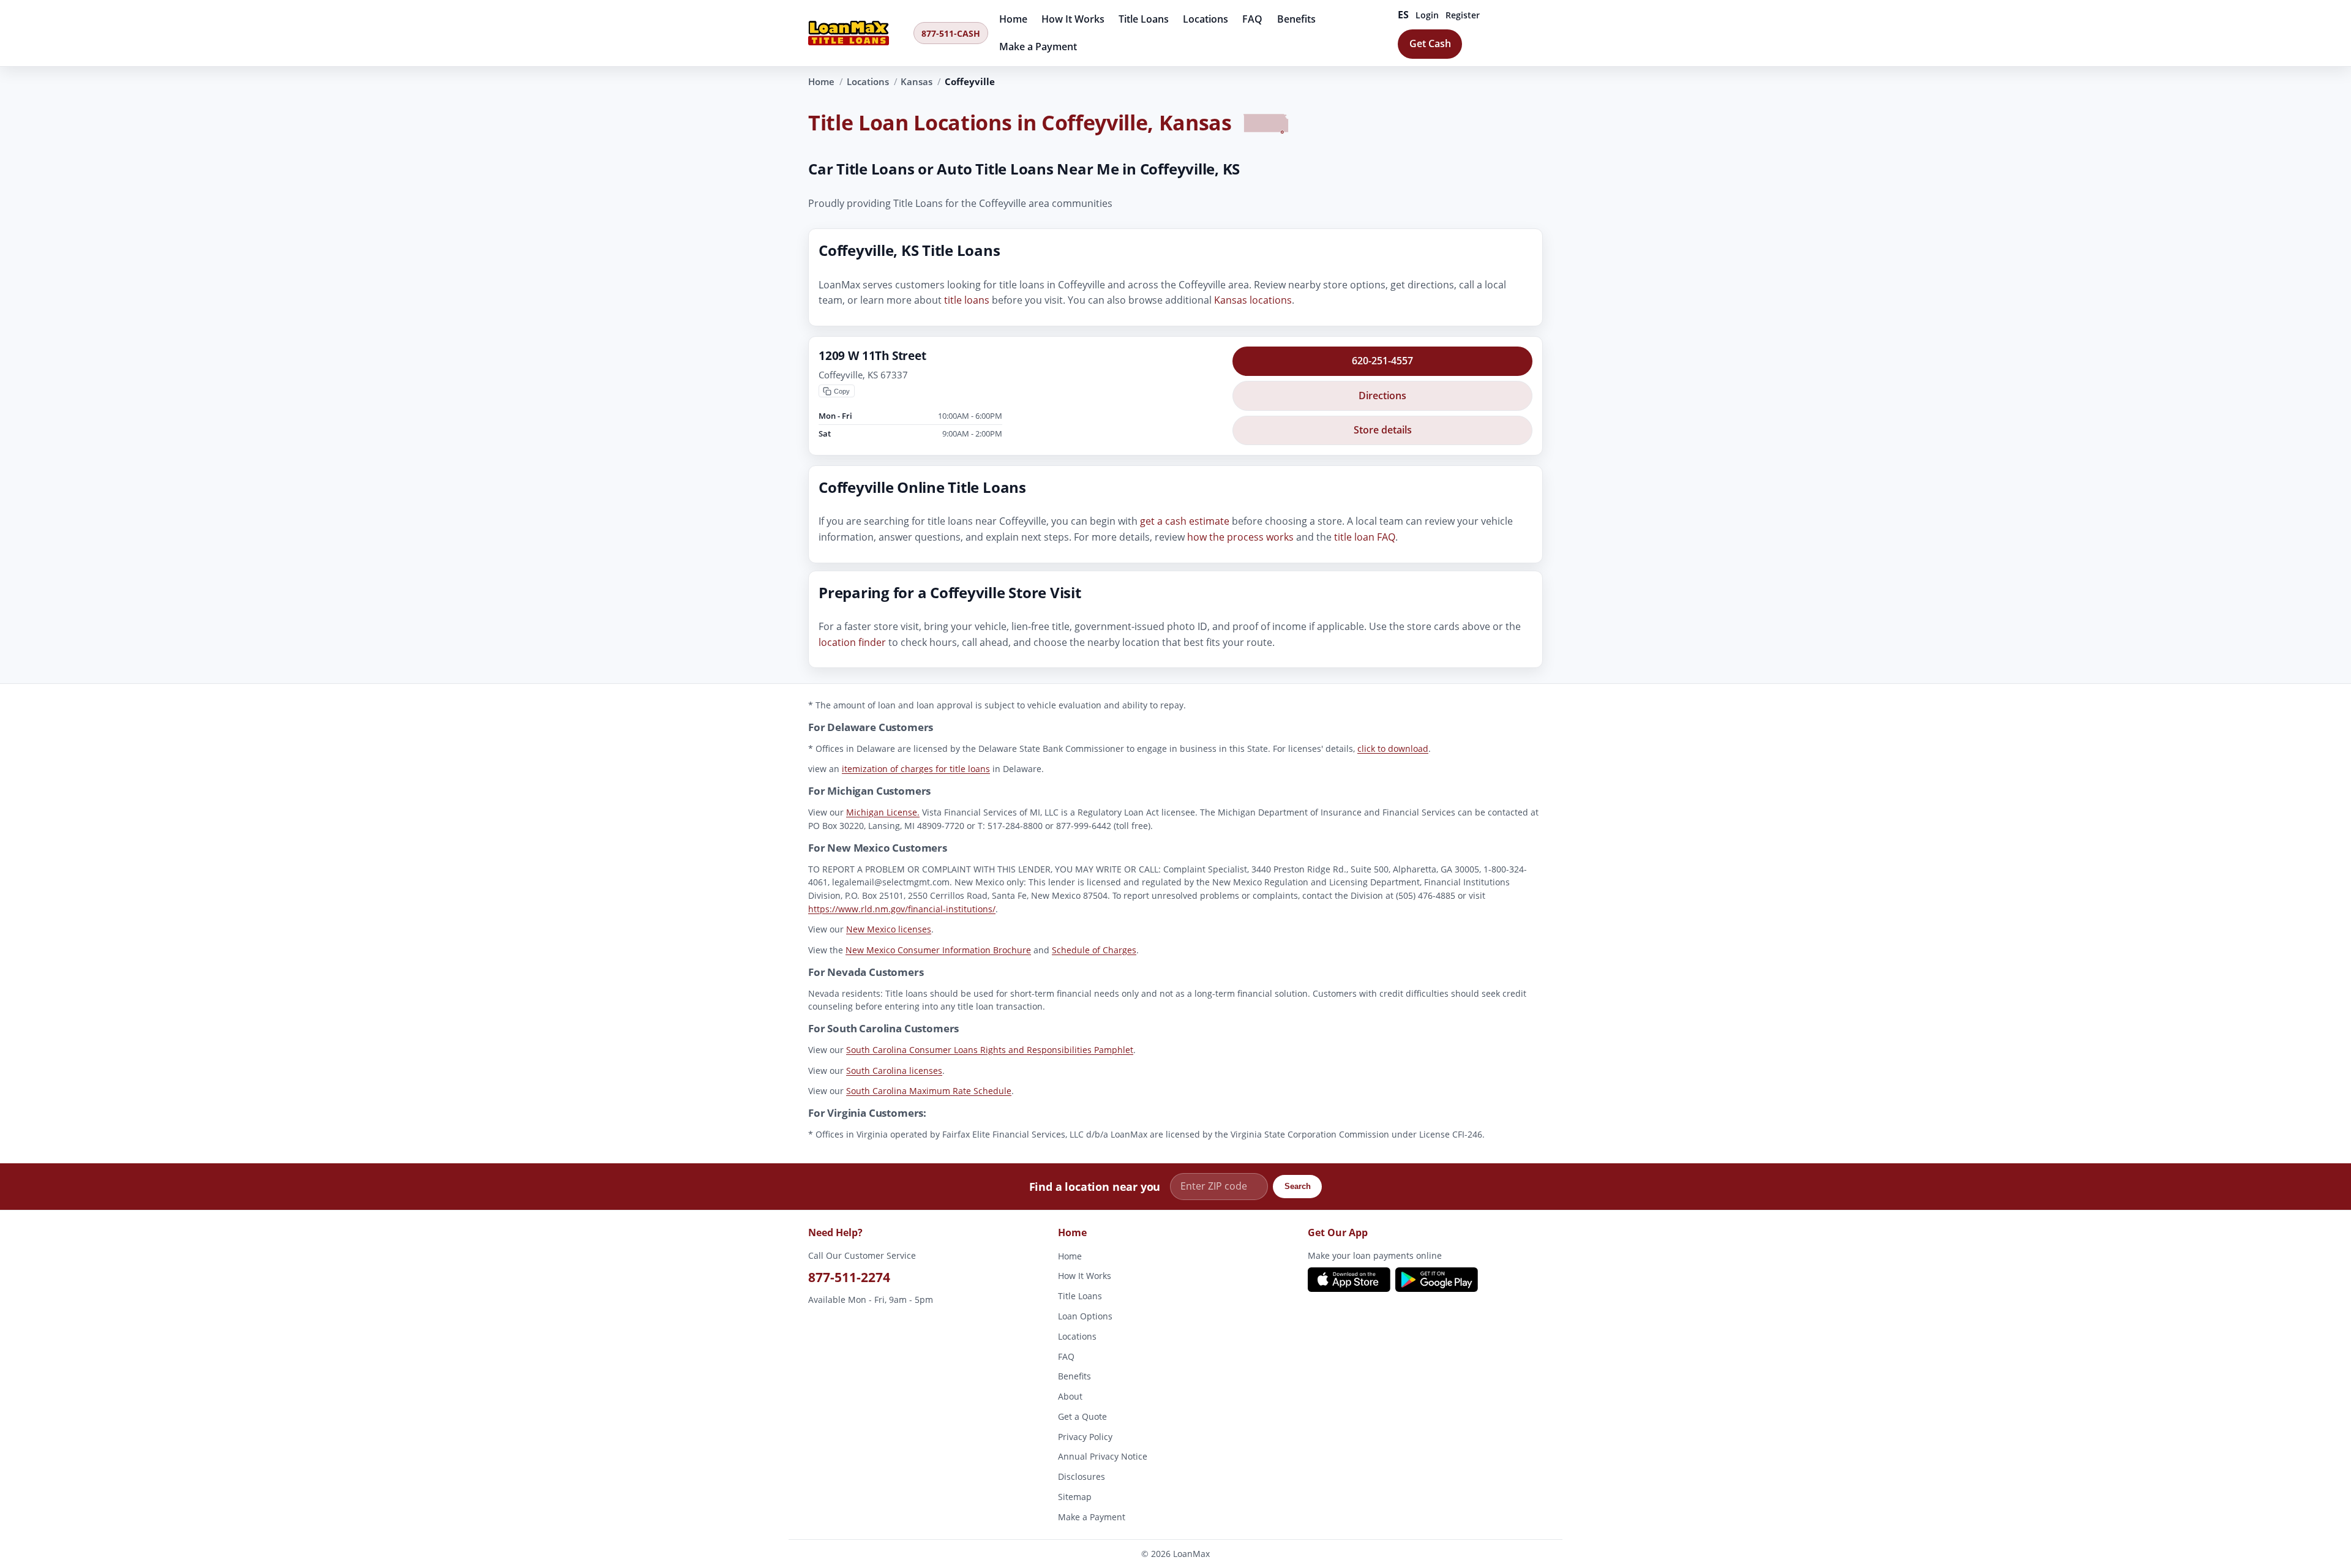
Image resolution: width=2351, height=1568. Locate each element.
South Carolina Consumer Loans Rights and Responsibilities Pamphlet (990, 1050)
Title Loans (1144, 19)
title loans (967, 301)
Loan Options (1085, 1316)
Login (1427, 15)
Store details (1383, 430)
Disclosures (1082, 1476)
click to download (1393, 748)
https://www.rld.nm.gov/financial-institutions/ (902, 908)
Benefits (1296, 19)
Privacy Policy (1085, 1437)
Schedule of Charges (1094, 949)
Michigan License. (883, 812)
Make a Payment (1038, 47)
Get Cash (1430, 43)
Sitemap (1075, 1497)
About (1070, 1396)
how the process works (1240, 537)
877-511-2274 (849, 1277)
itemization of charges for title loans (916, 769)
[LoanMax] (857, 33)
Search (1298, 1187)
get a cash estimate (1185, 522)
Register (1463, 15)
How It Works (1073, 19)
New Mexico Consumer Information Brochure (938, 949)
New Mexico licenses (889, 929)
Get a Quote (1082, 1416)
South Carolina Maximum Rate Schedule (929, 1091)
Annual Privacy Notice (1103, 1456)
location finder (852, 642)
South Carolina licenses (894, 1070)
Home (1013, 19)
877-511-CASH (951, 33)
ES (1404, 15)
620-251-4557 (1382, 361)
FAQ (1252, 19)
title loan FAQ (1365, 537)
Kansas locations (1253, 301)
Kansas (917, 81)
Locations (1205, 19)
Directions (1382, 396)
